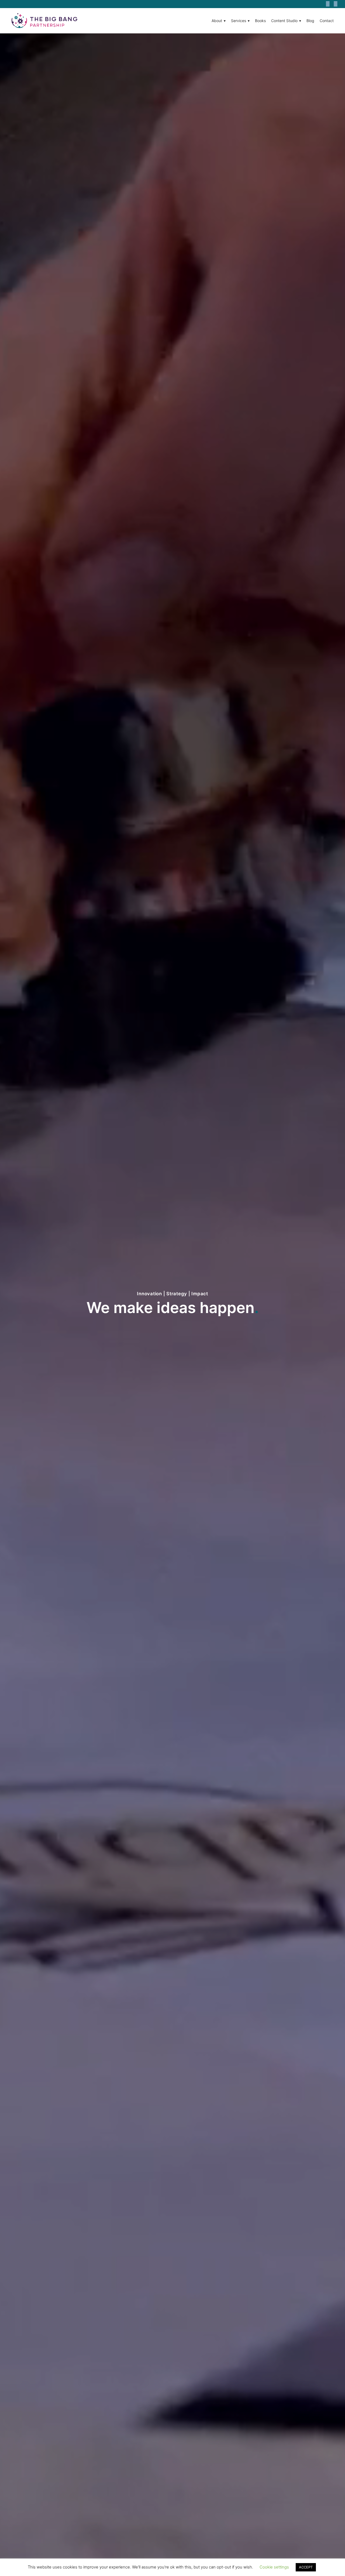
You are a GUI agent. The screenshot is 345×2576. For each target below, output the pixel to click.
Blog (310, 21)
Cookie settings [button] (274, 2567)
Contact (327, 21)
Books (260, 21)
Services (239, 21)
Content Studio (284, 21)
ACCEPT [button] (306, 2567)
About (217, 21)
